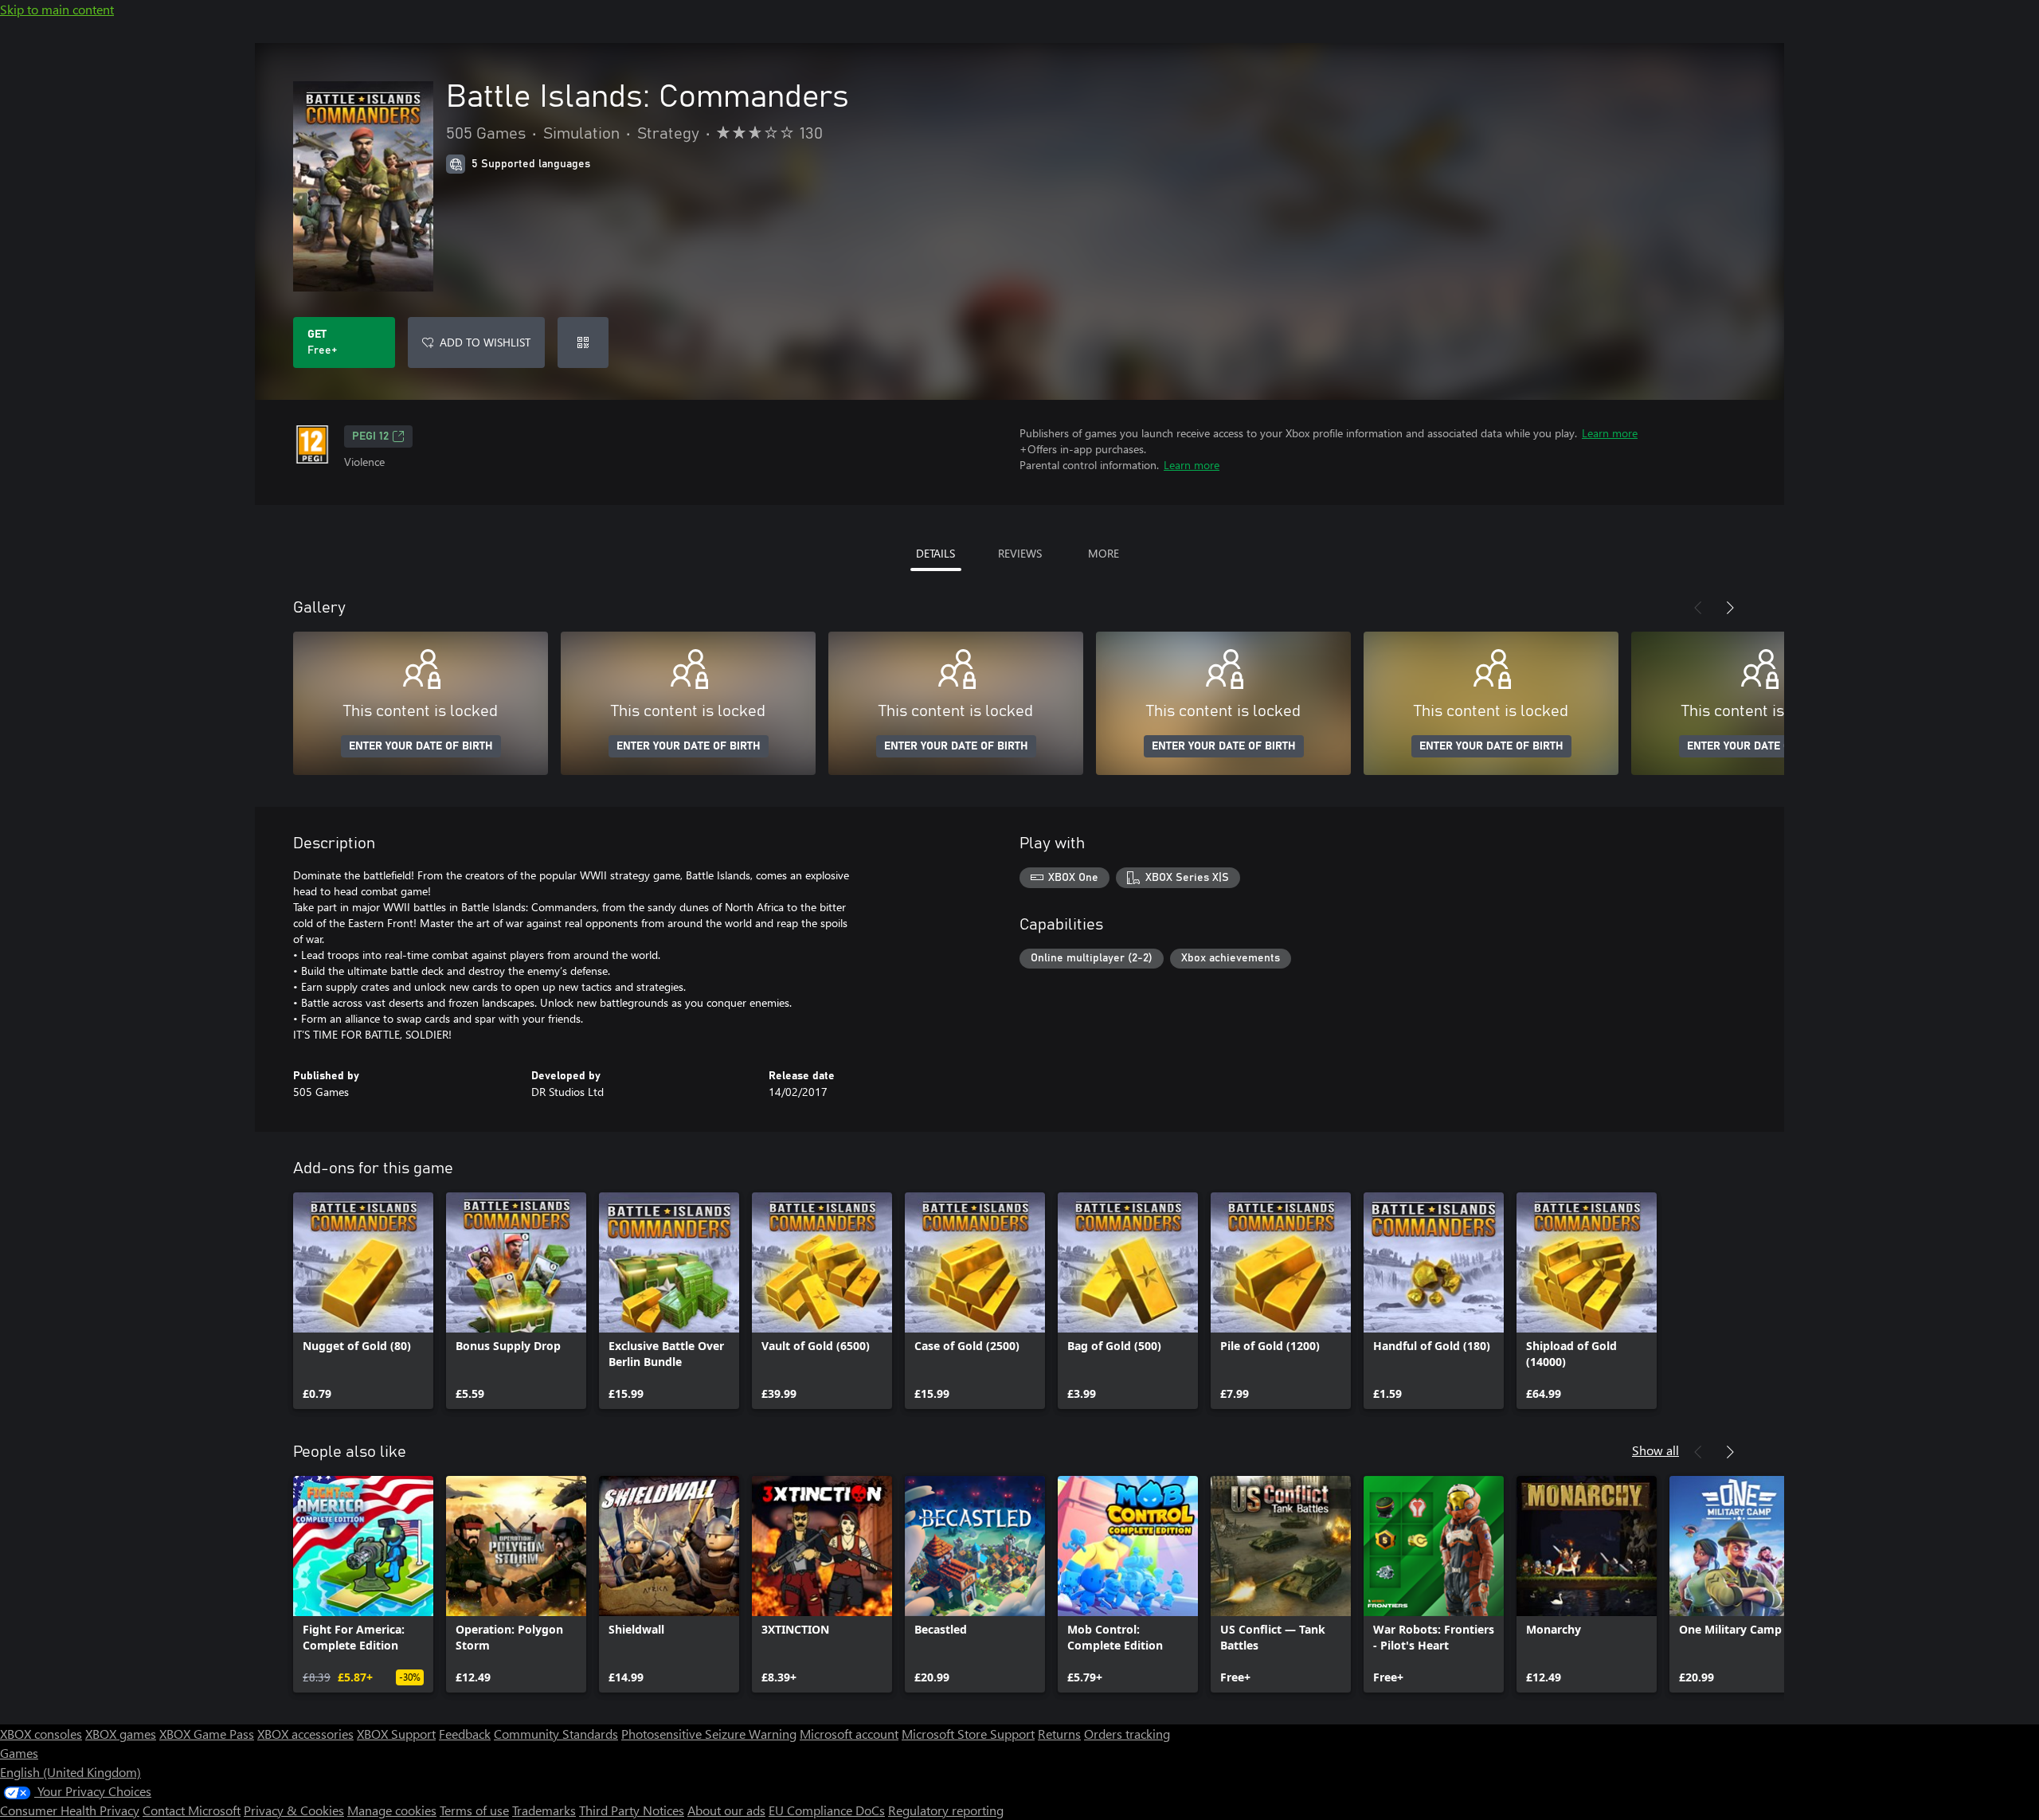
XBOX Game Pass (207, 1734)
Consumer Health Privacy (70, 1810)
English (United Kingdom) (70, 1772)
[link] (363, 1301)
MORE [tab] (1104, 553)
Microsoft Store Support (968, 1734)
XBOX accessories (305, 1734)
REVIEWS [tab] (1020, 553)
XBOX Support (396, 1734)
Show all (1655, 1450)
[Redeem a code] (583, 342)
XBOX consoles (41, 1734)
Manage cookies (392, 1810)
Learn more (1610, 433)
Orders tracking (1127, 1734)
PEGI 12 (370, 436)
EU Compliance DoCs (827, 1810)
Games (19, 1753)
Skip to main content (57, 9)
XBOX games (121, 1734)
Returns (1059, 1734)
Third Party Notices (632, 1810)
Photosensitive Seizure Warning (709, 1734)
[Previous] (1698, 608)
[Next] (1730, 608)
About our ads (726, 1810)
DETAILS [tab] (935, 553)
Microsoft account (849, 1734)
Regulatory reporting (946, 1810)
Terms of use (474, 1810)
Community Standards (556, 1734)
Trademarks (544, 1810)
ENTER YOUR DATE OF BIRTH (421, 746)
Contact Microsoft (192, 1810)
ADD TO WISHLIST (485, 342)
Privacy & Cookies (294, 1810)
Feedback (465, 1734)
